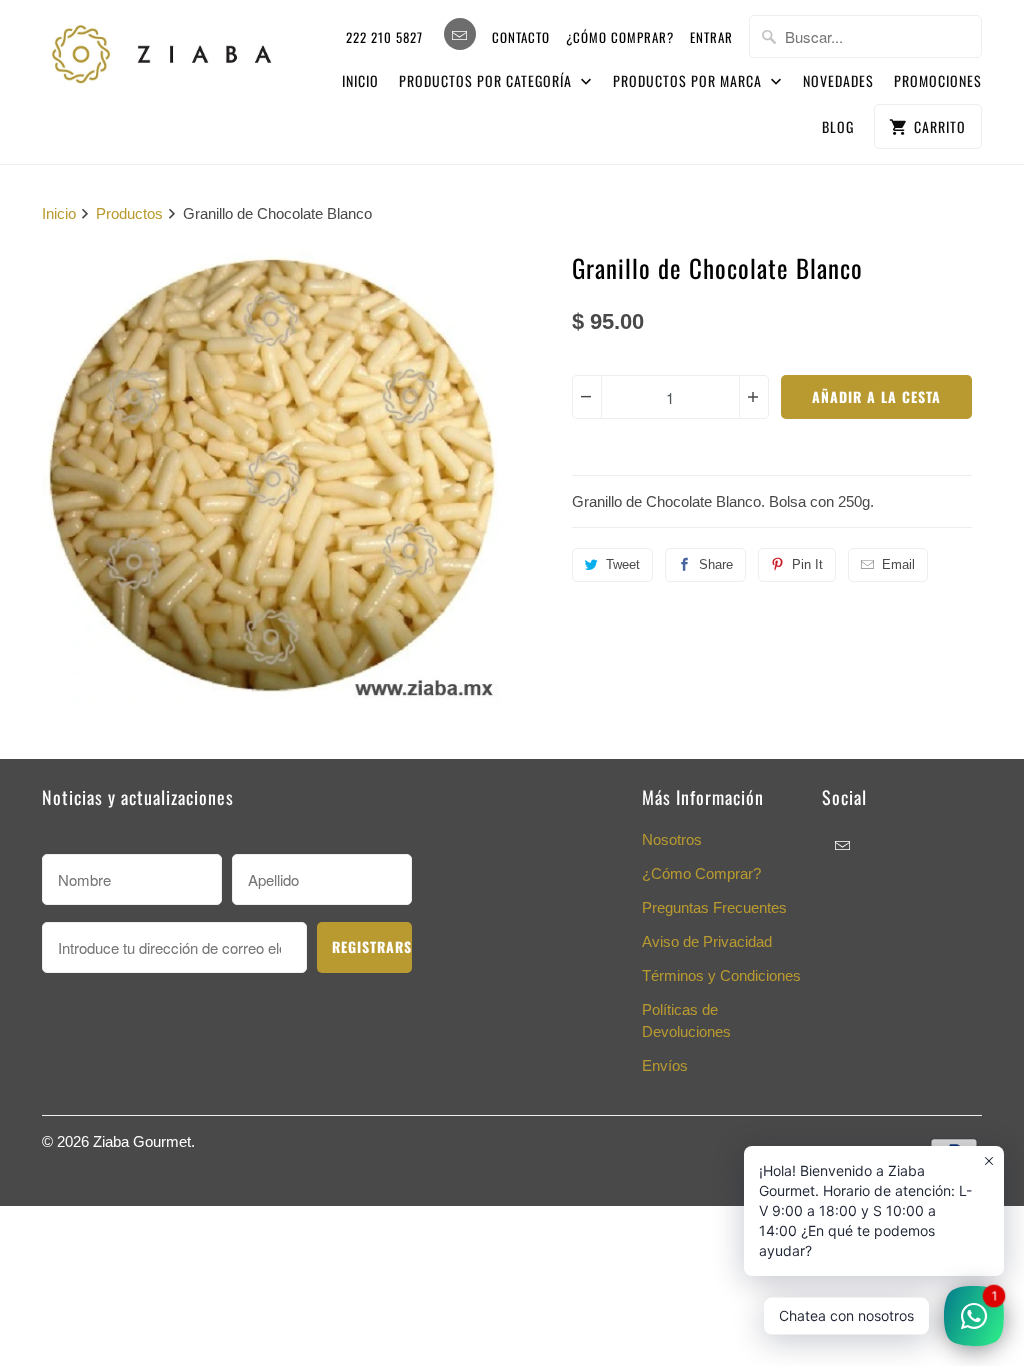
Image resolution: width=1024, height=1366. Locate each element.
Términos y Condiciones (721, 975)
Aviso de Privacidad (707, 941)
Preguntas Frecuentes (714, 907)
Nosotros (672, 839)
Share (716, 564)
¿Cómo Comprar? (701, 873)
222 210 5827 (384, 37)
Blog (838, 126)
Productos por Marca (689, 80)
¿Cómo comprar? (620, 37)
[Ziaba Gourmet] (162, 49)
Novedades (838, 80)
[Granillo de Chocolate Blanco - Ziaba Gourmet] (272, 479)
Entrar (711, 37)
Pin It (807, 564)
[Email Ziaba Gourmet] (460, 34)
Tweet (623, 564)
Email (898, 564)
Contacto (521, 37)
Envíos (665, 1065)
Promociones (938, 80)
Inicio (360, 80)
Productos (129, 213)
